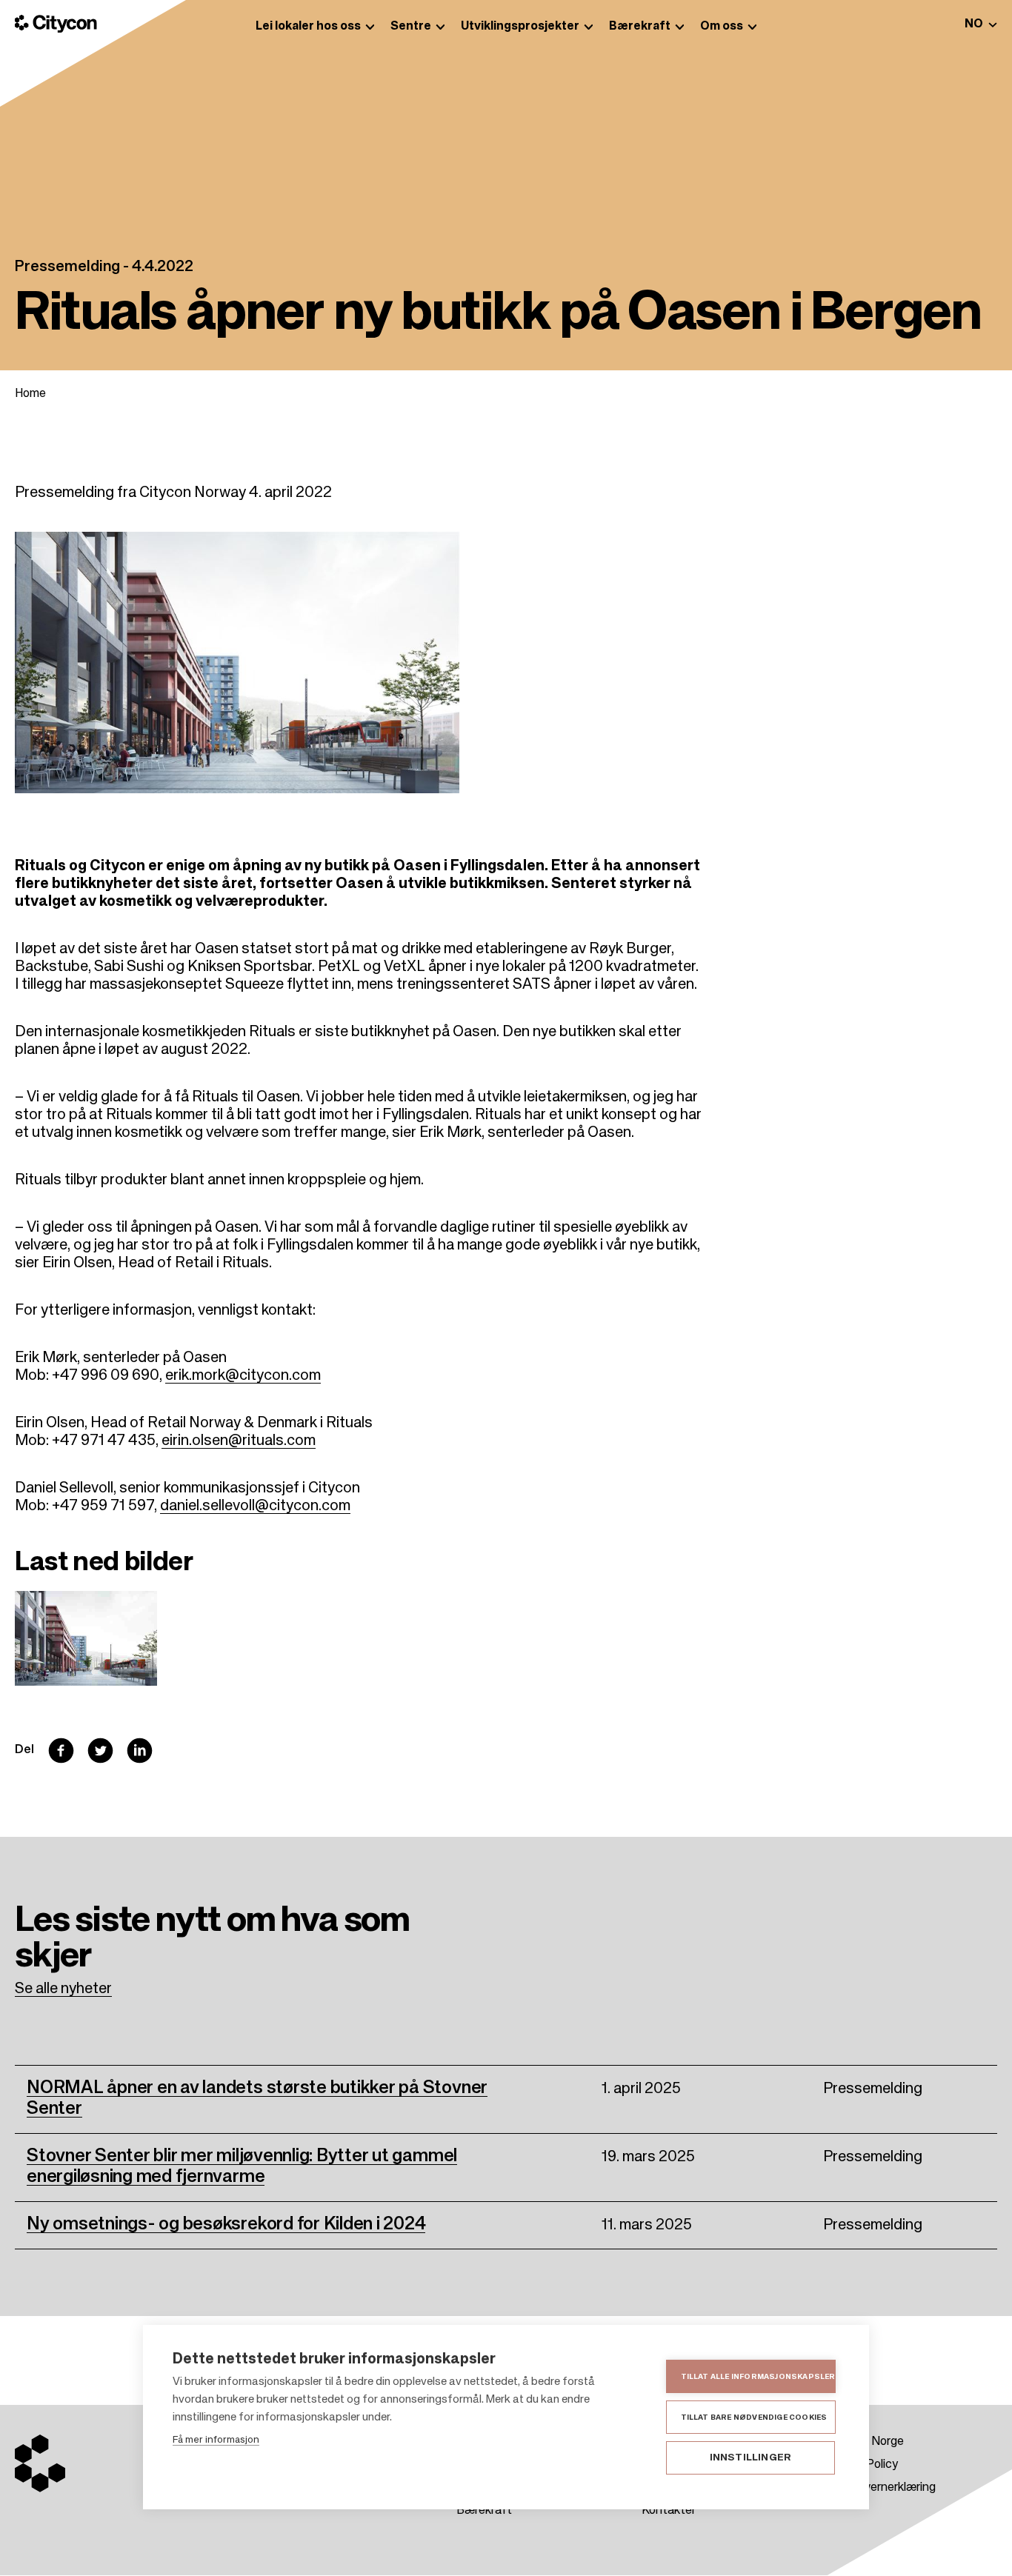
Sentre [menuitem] (411, 27)
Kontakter (669, 2511)
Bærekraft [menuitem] (640, 27)
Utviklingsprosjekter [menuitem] (520, 27)
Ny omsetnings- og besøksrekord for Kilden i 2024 (226, 2224)
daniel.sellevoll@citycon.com (255, 1506)
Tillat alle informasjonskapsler (758, 2377)
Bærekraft (484, 2511)
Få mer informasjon (216, 2440)
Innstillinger (751, 2458)
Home (30, 394)
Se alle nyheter (63, 1989)
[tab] (981, 24)
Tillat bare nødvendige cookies (754, 2417)
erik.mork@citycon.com (243, 1376)
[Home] (56, 24)
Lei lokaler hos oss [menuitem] (308, 27)
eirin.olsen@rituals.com (239, 1441)
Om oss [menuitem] (722, 27)
